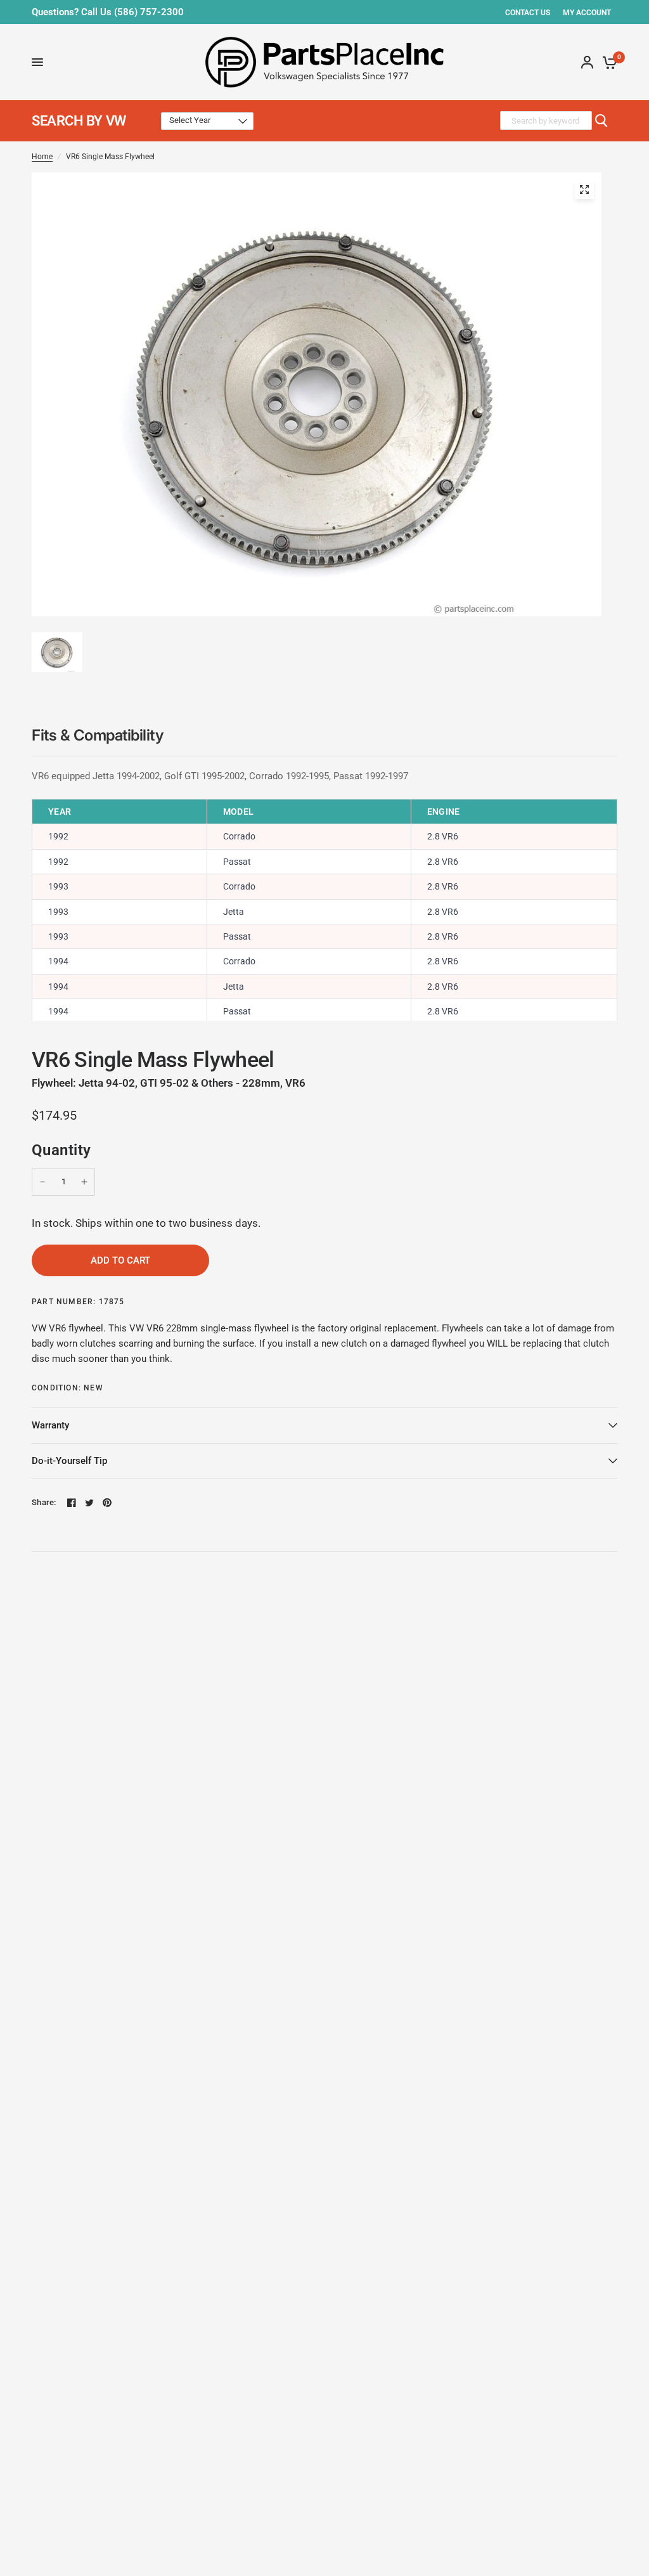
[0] (607, 62)
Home (42, 157)
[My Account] (587, 62)
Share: (44, 1502)
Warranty (50, 1425)
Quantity (61, 1150)
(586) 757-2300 (149, 12)
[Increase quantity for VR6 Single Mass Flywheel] (84, 1182)
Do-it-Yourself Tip (69, 1461)
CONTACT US (528, 13)
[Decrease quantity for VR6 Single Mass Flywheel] (42, 1182)
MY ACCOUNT (587, 13)
